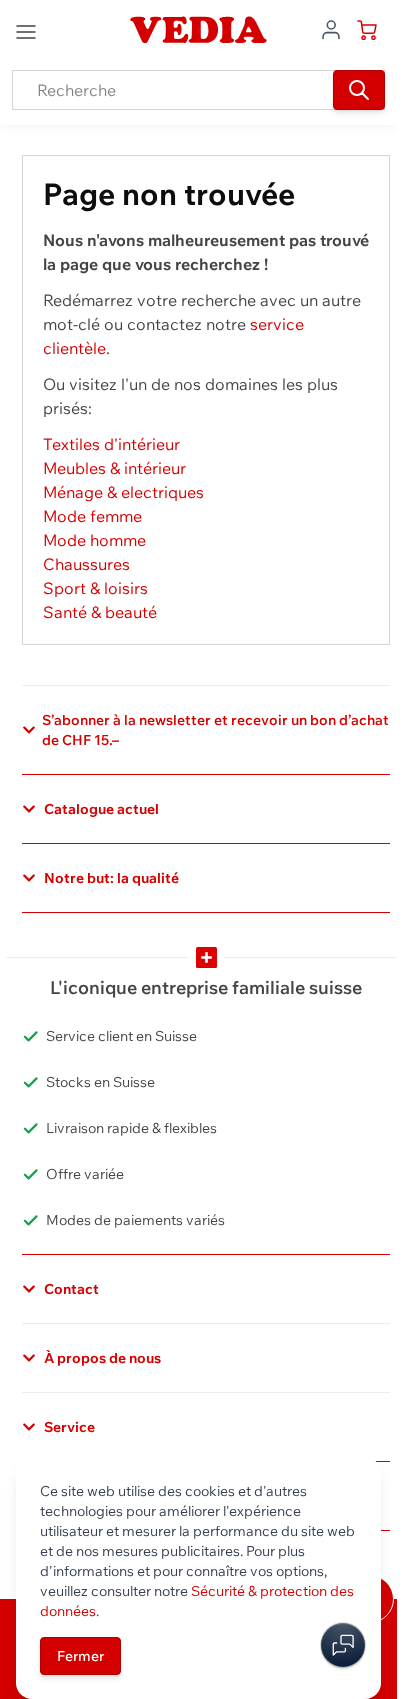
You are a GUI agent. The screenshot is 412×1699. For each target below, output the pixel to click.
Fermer (80, 1656)
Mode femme (92, 516)
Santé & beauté (100, 612)
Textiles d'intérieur (111, 444)
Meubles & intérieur (114, 468)
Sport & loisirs (95, 588)
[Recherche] (359, 90)
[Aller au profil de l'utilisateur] (331, 28)
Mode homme (94, 540)
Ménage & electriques (123, 492)
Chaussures (86, 564)
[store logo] (198, 30)
